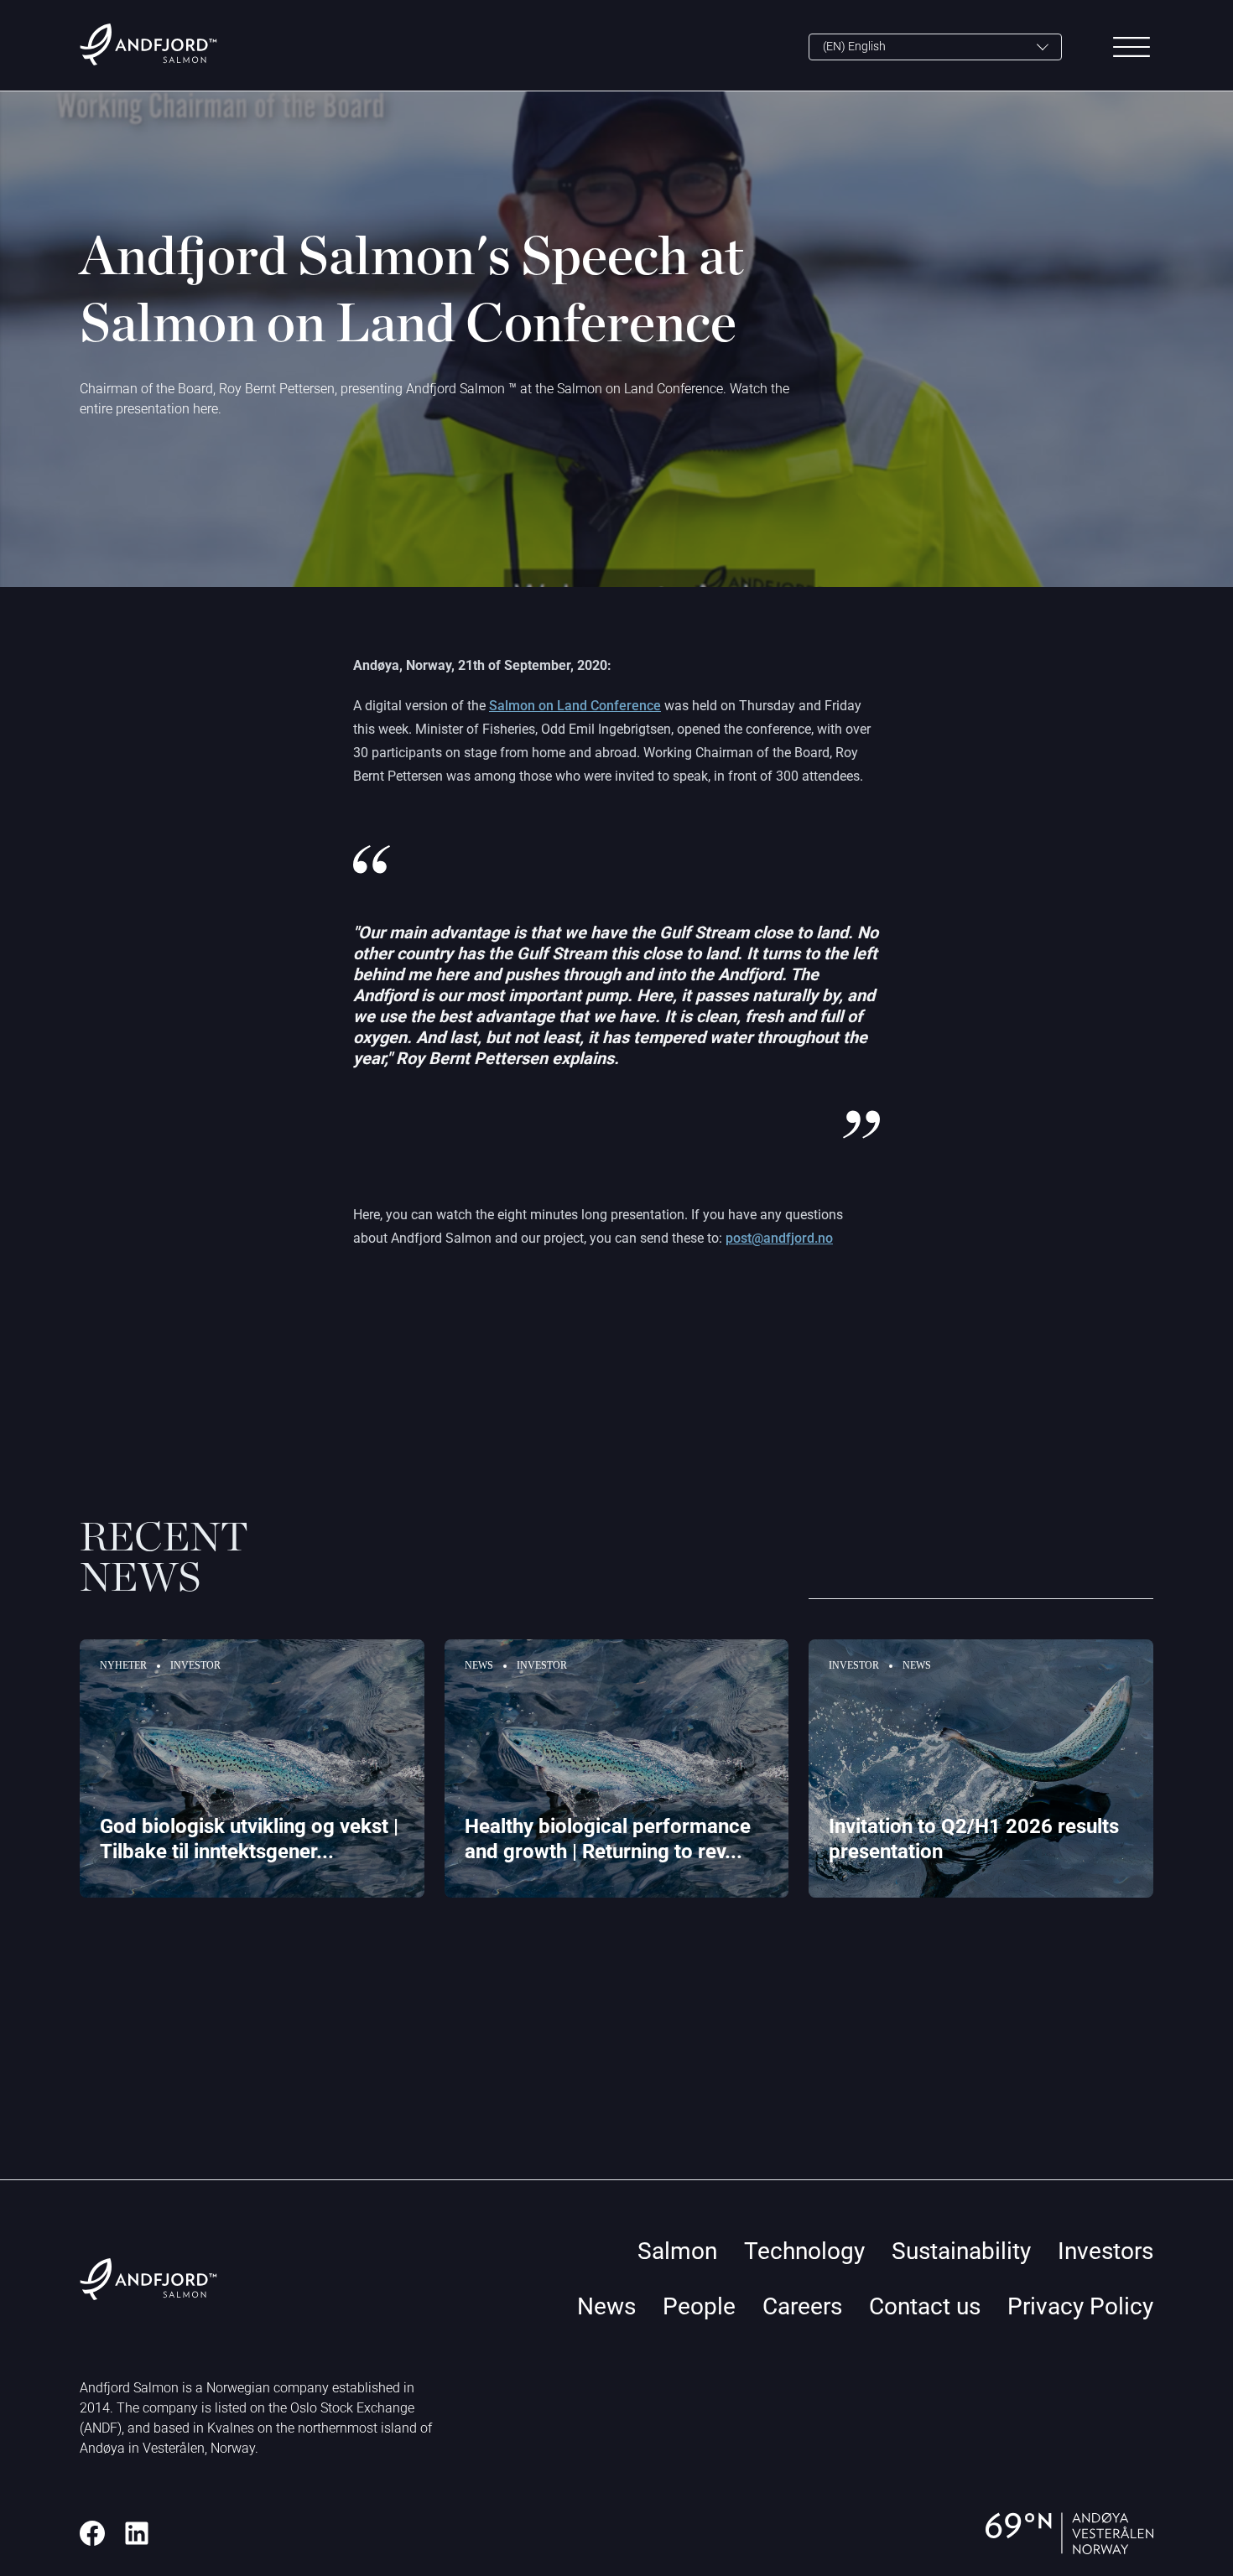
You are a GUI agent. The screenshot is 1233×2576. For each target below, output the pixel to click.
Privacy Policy (1080, 2306)
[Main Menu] (1132, 47)
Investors (1106, 2251)
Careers (802, 2306)
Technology (804, 2251)
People (699, 2306)
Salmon (677, 2251)
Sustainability (961, 2251)
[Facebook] (92, 2533)
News (606, 2306)
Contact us (925, 2306)
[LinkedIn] (137, 2533)
